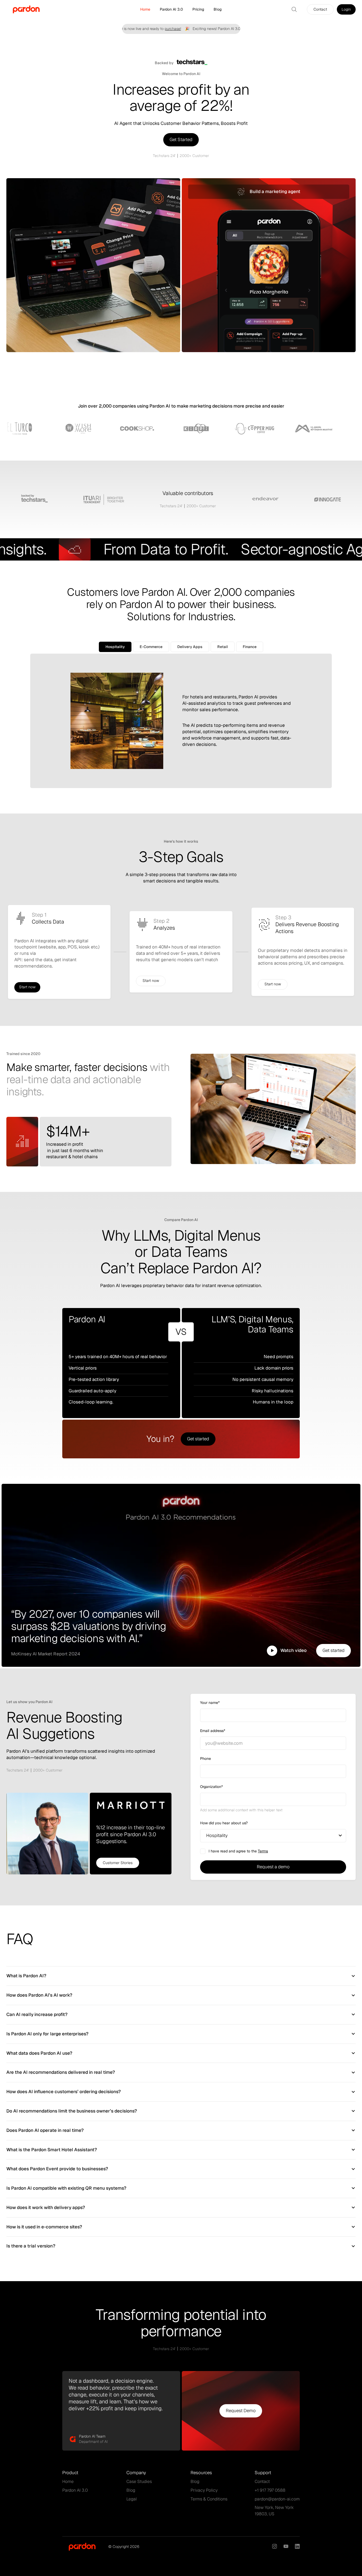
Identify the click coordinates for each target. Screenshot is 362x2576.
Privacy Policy (204, 2490)
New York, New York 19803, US (274, 2511)
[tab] (115, 647)
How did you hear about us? (224, 1823)
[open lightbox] (272, 1651)
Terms (263, 1851)
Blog (218, 9)
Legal (132, 2499)
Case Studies (139, 2481)
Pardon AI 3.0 (171, 9)
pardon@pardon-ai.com (277, 2499)
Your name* (210, 1703)
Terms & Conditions (209, 2499)
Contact (262, 2481)
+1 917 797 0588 (270, 2490)
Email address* (213, 1731)
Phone (206, 1759)
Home (145, 9)
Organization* (211, 1787)
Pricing (198, 9)
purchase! (148, 29)
